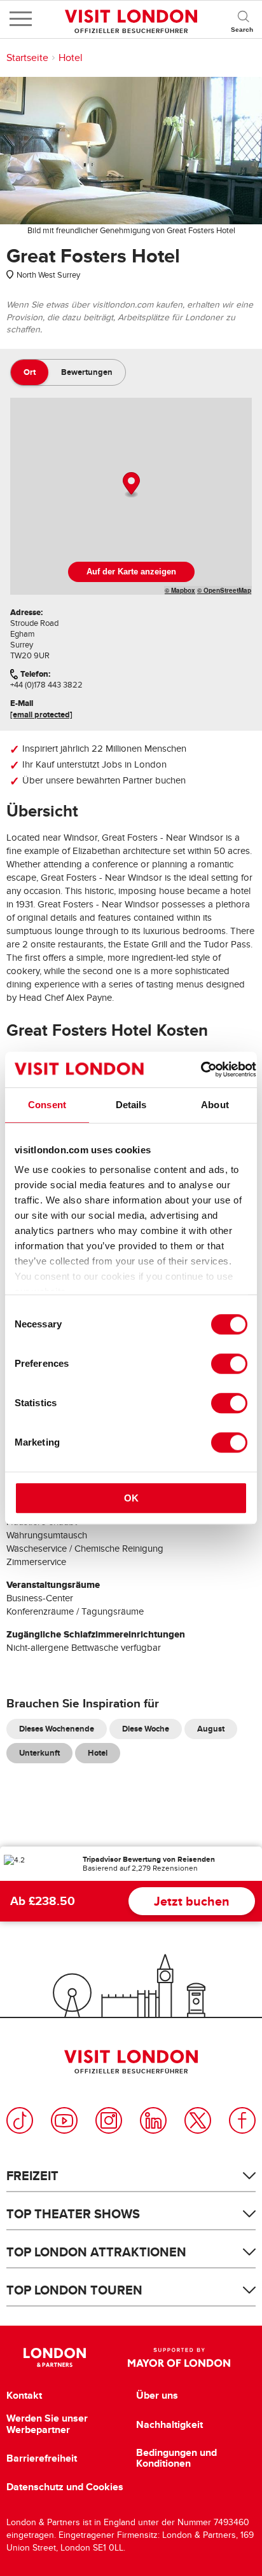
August (211, 1729)
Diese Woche (146, 1729)
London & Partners (54, 2357)
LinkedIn (153, 2120)
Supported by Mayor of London (179, 2357)
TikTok (20, 2120)
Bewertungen (87, 372)
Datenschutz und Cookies (65, 2487)
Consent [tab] (47, 1105)
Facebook (242, 2120)
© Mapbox (180, 590)
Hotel (71, 58)
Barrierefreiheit (42, 2458)
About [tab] (215, 1105)
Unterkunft (39, 1753)
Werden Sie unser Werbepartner (47, 2424)
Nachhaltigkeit (169, 2425)
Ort (30, 372)
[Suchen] (243, 19)
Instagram (109, 2120)
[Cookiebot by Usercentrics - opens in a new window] (201, 1069)
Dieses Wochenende (57, 1729)
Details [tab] (131, 1105)
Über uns (157, 2396)
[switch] (229, 1364)
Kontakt (24, 2396)
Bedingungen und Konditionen (176, 2458)
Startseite (27, 58)
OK (131, 1498)
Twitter (198, 2120)
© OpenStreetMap (224, 590)
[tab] (30, 372)
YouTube (64, 2120)
